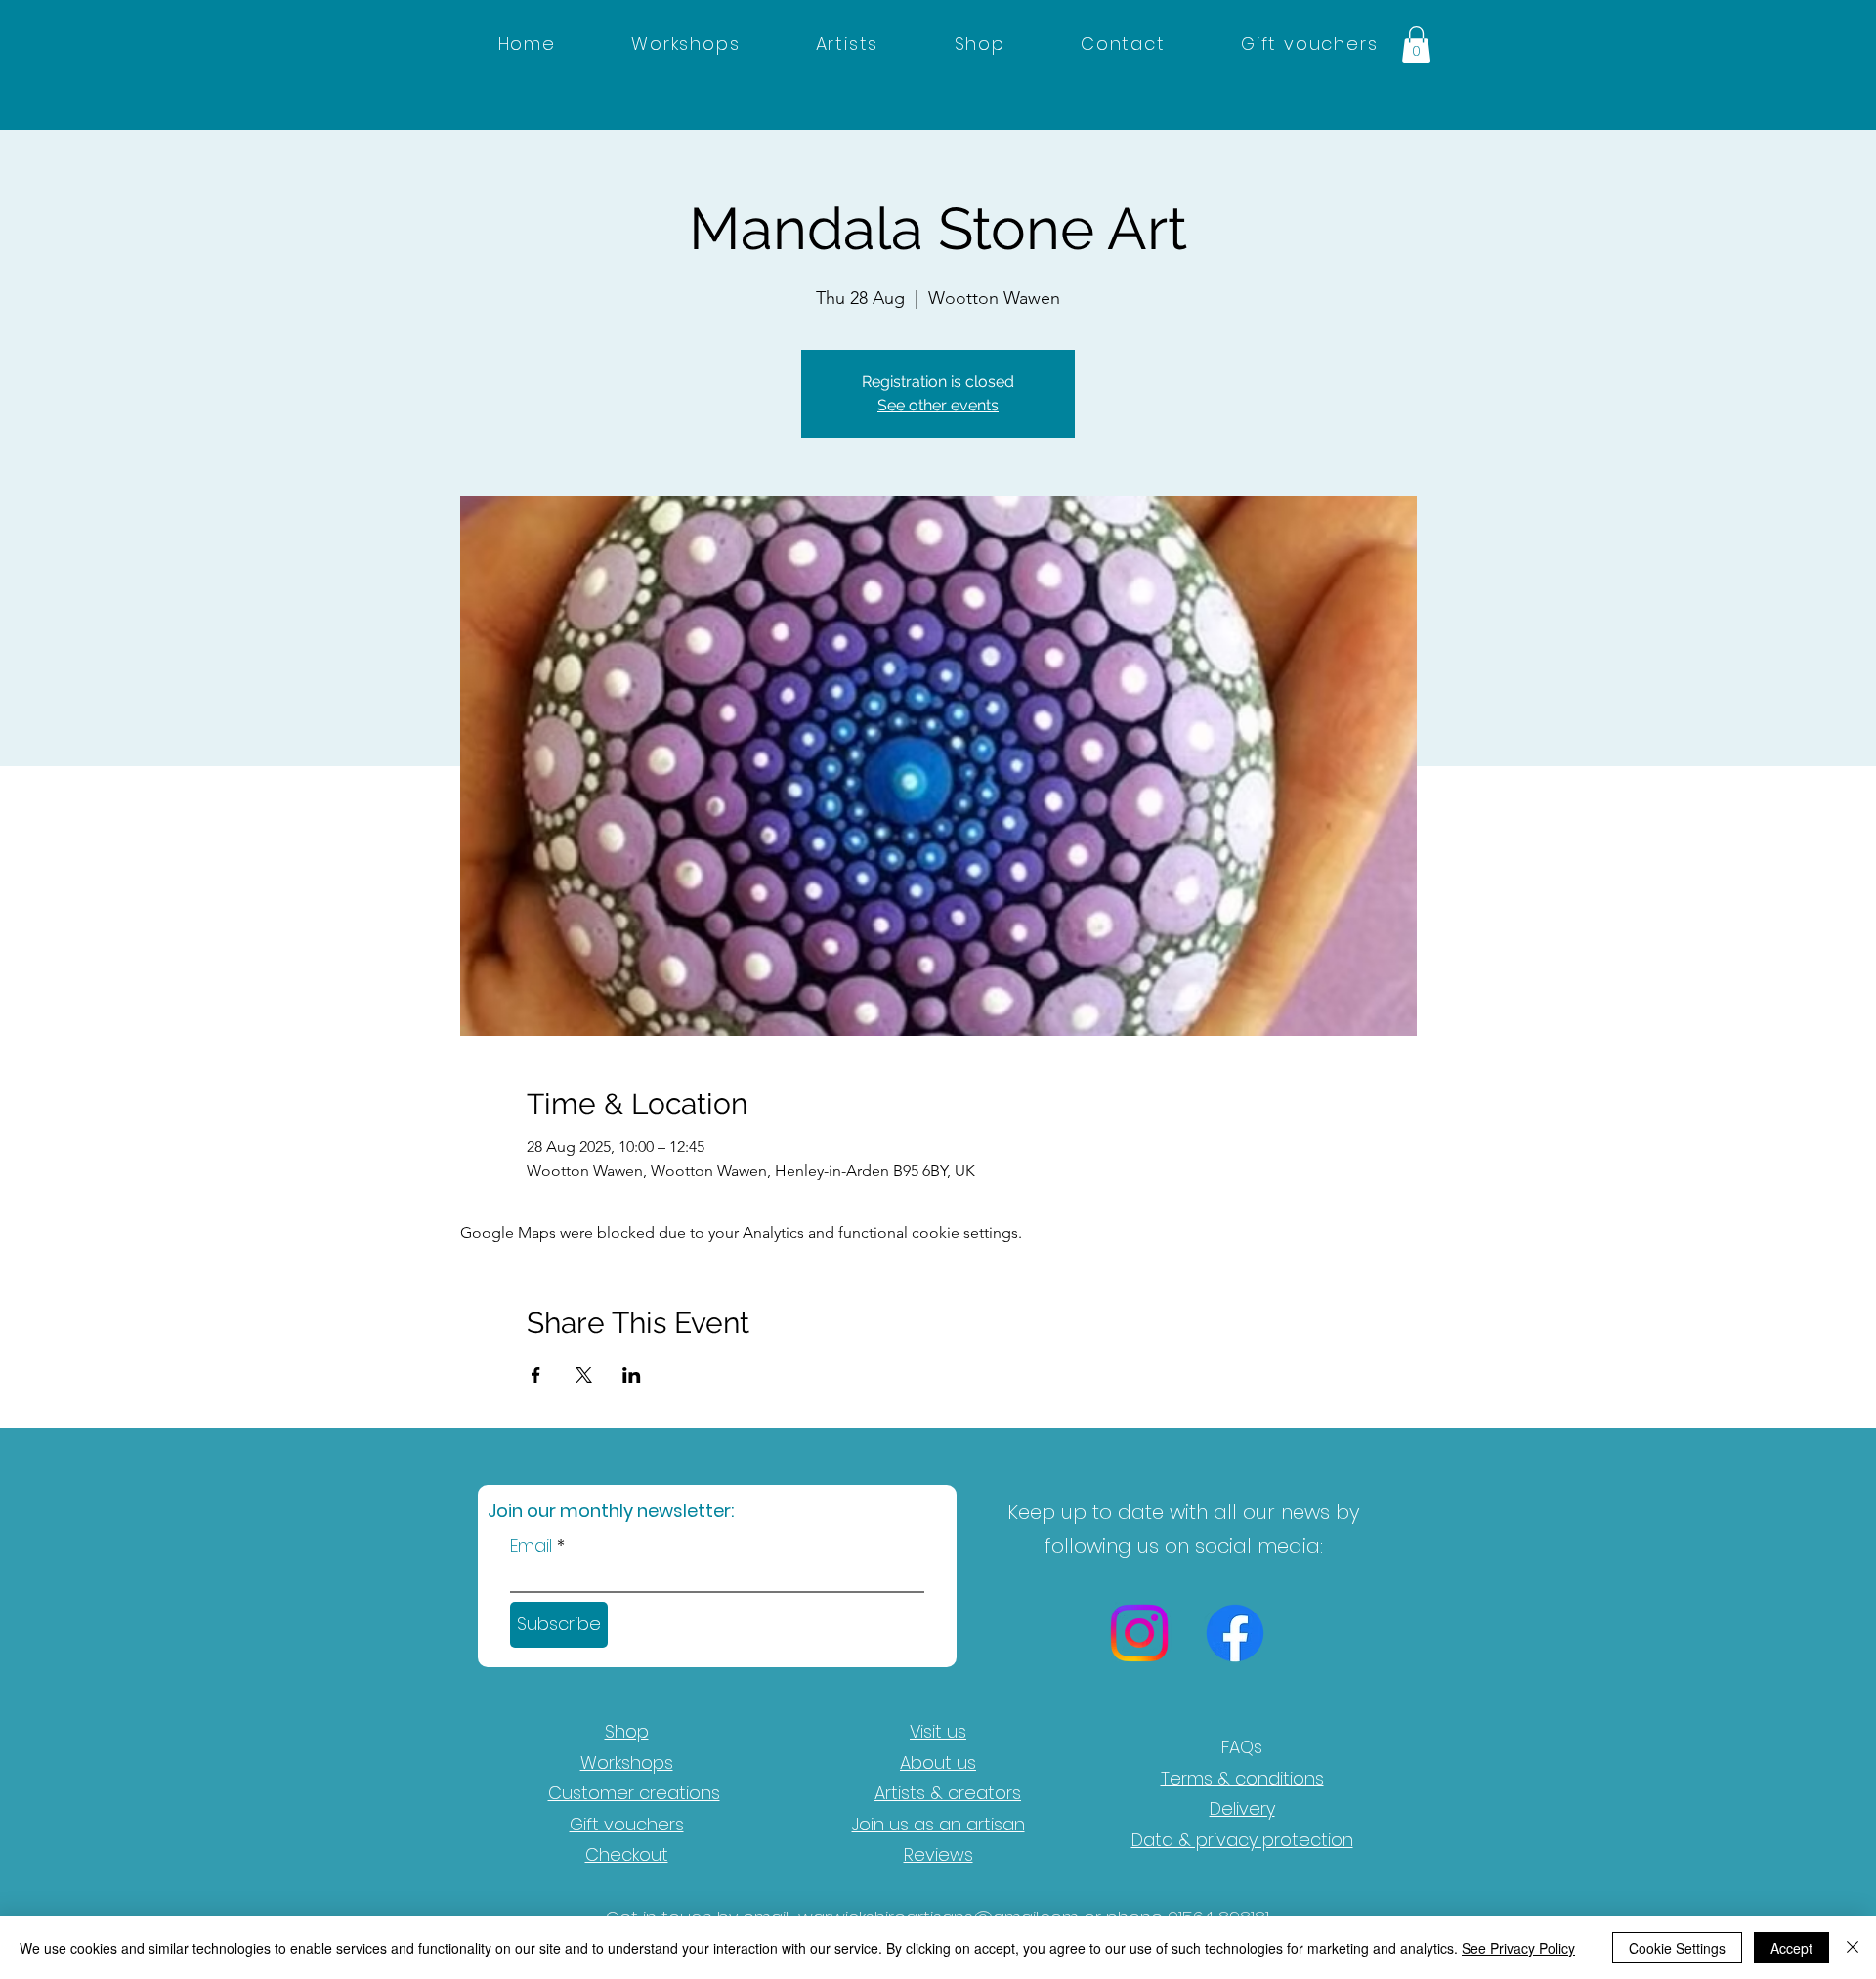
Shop (627, 1731)
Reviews (938, 1854)
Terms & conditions (1242, 1778)
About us (938, 1763)
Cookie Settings (1677, 1948)
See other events (938, 405)
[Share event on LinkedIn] (632, 1375)
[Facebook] (1235, 1633)
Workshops (627, 1763)
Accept (1791, 1948)
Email (531, 1546)
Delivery (1242, 1808)
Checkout (627, 1854)
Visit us (938, 1731)
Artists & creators (948, 1793)
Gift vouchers (627, 1824)
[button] (1416, 44)
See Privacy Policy (1518, 1948)
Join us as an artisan (938, 1824)
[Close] (1853, 1948)
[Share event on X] (584, 1375)
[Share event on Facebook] (536, 1375)
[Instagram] (1139, 1633)
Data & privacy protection (1242, 1840)
